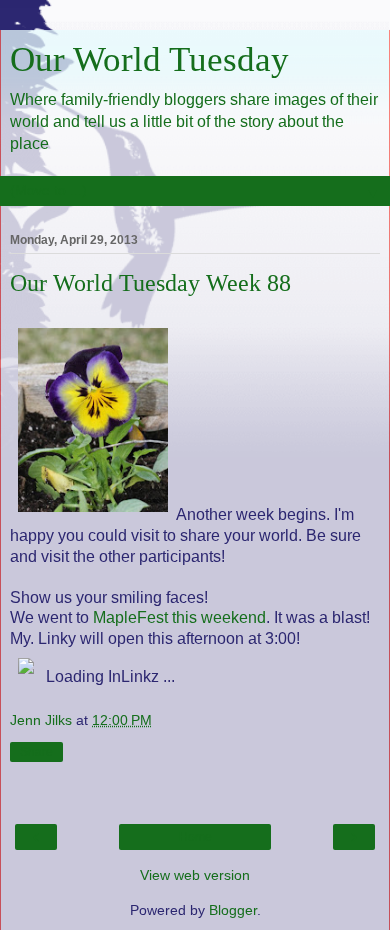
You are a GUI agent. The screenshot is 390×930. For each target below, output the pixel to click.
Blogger (233, 910)
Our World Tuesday (149, 59)
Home (195, 837)
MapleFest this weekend (179, 617)
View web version (195, 875)
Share (36, 752)
